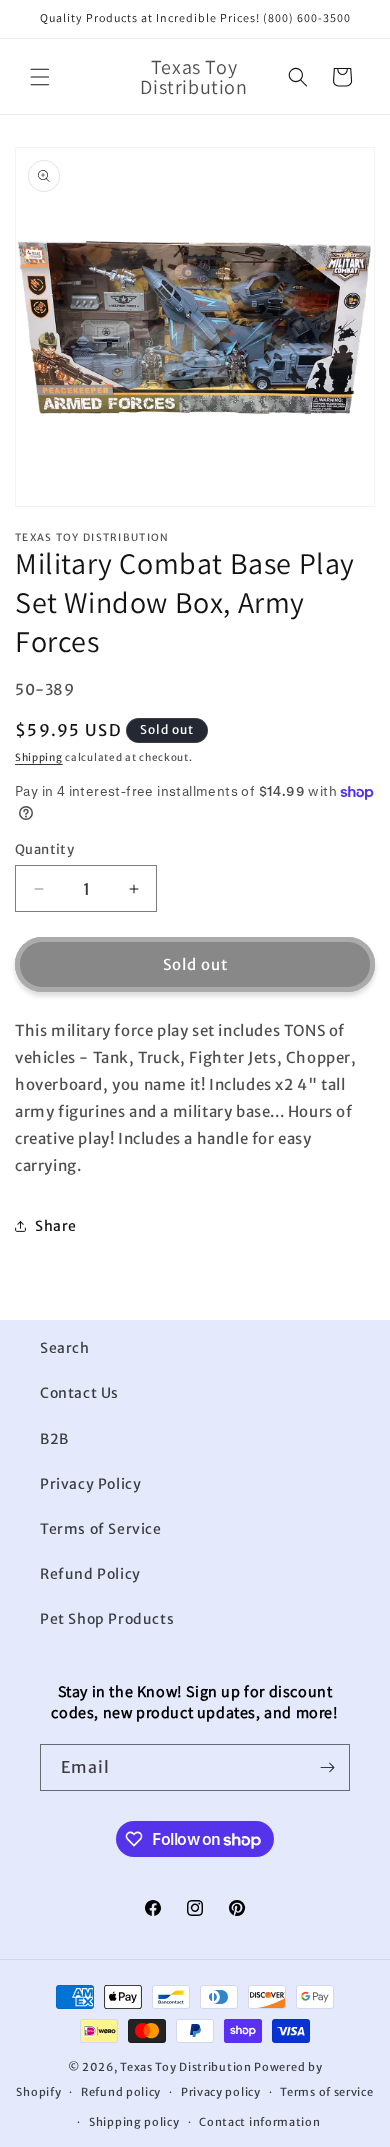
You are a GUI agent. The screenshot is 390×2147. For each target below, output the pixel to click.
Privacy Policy (90, 1484)
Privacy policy (221, 2092)
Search (65, 1348)
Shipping (39, 757)
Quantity (44, 849)
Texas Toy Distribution (185, 2067)
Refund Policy (90, 1574)
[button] (40, 77)
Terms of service (326, 2092)
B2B (54, 1439)
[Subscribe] (327, 1767)
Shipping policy (134, 2122)
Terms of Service (101, 1529)
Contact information (259, 2122)
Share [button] (56, 1226)
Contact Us (79, 1393)
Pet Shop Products (107, 1619)
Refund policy (121, 2092)
